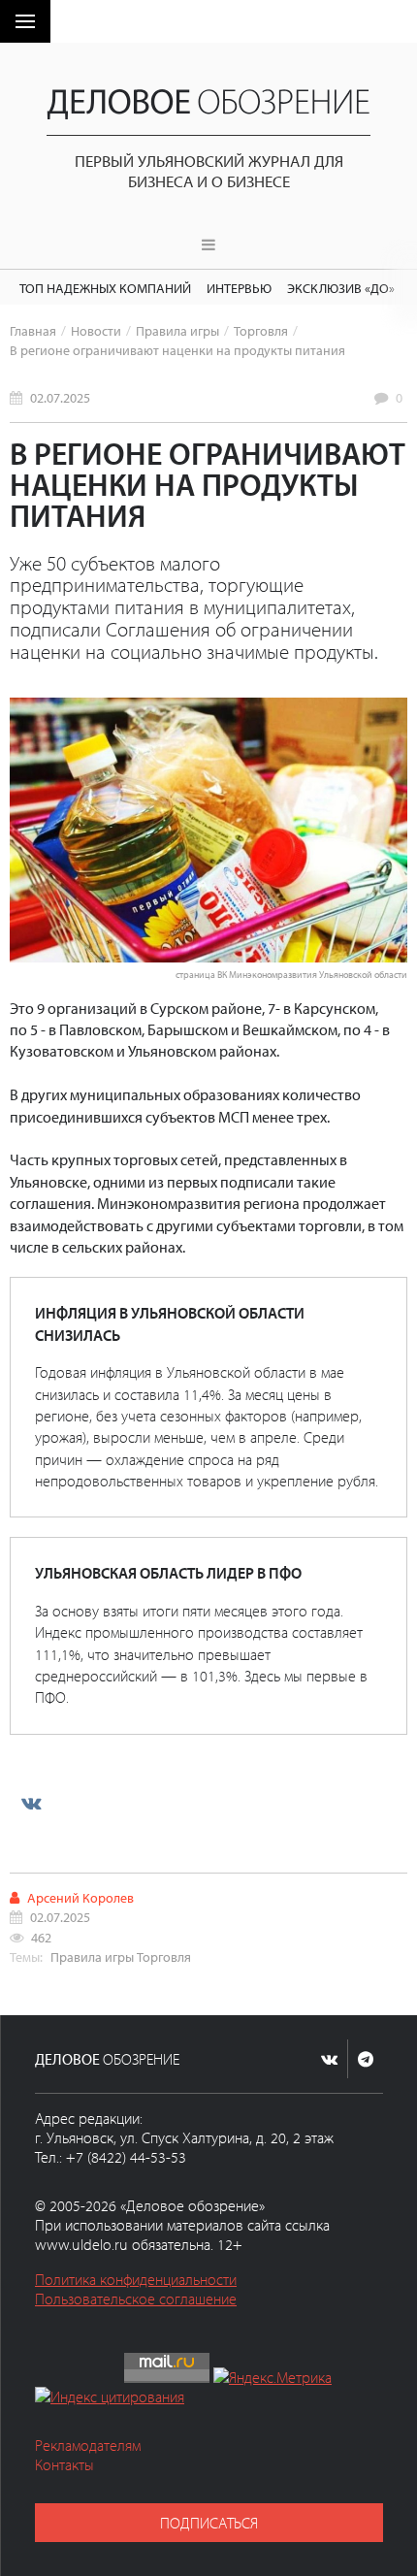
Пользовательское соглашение (136, 2299)
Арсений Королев (80, 1897)
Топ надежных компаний (105, 288)
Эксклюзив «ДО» (341, 288)
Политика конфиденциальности (136, 2279)
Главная (33, 330)
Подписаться (209, 2523)
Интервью (239, 288)
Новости (96, 330)
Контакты (64, 2464)
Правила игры (177, 330)
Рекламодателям (88, 2445)
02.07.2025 (60, 397)
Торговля (261, 330)
